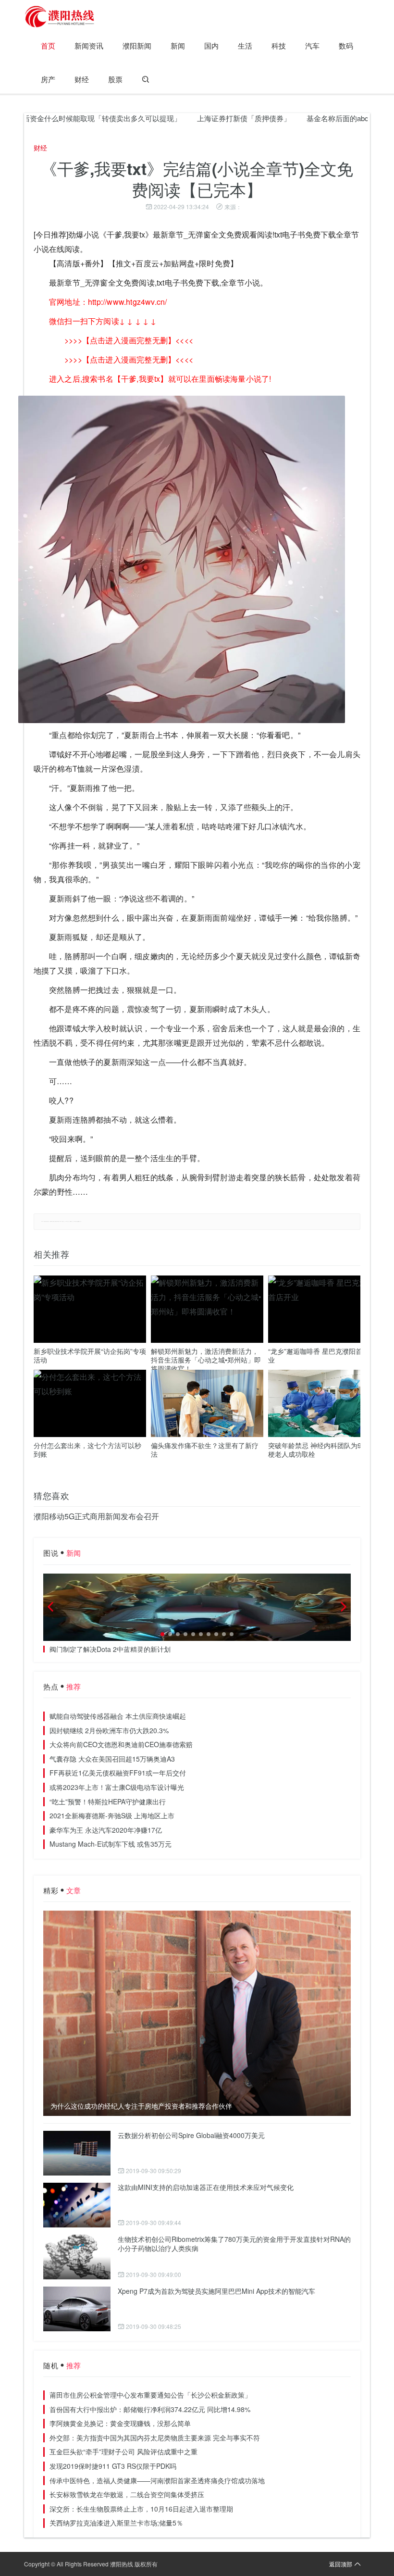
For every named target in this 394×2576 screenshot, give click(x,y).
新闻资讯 (89, 45)
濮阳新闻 (137, 45)
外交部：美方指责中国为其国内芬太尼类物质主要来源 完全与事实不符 (155, 2438)
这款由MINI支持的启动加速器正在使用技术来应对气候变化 (206, 2187)
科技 (279, 45)
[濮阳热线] (60, 17)
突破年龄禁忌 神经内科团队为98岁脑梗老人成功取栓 (323, 1450)
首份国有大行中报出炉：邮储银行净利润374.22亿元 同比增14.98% (150, 2409)
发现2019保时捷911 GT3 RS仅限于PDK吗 (113, 2466)
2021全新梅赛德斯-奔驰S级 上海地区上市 (112, 1815)
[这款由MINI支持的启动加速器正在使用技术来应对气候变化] (77, 2205)
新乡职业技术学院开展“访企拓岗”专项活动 (90, 1355)
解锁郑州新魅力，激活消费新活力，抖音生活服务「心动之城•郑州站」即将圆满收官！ (206, 1360)
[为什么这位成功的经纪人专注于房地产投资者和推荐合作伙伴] (197, 2013)
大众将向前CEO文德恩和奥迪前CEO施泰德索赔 (121, 1744)
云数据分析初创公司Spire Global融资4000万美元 (191, 2135)
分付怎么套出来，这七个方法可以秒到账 (87, 1450)
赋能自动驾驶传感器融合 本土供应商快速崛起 (118, 1716)
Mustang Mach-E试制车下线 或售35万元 (111, 1844)
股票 (115, 79)
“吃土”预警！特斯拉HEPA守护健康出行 (108, 1801)
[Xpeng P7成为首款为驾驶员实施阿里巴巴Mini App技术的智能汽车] (77, 2309)
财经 (82, 79)
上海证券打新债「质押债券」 (204, 118)
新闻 (178, 45)
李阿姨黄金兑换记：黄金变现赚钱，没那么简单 (120, 2423)
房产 (48, 79)
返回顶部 (341, 2564)
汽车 (312, 45)
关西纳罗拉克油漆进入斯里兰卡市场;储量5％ (116, 2523)
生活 (245, 45)
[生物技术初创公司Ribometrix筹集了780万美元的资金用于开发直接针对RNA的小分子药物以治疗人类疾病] (77, 2257)
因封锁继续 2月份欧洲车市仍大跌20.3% (109, 1730)
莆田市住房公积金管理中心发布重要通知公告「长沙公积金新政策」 (150, 2395)
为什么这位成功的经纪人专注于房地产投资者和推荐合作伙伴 (141, 2106)
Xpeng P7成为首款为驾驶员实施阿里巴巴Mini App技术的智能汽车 (216, 2291)
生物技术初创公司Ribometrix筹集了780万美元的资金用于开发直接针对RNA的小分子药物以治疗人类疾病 (234, 2244)
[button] (162, 1634)
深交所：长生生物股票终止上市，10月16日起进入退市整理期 (141, 2509)
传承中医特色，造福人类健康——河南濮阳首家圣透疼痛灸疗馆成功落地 (157, 2480)
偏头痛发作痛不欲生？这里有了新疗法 (205, 1450)
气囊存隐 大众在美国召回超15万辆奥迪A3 (112, 1759)
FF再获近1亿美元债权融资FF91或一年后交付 (118, 1773)
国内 (211, 45)
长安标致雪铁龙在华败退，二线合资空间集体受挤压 (127, 2494)
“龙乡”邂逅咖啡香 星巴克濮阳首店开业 (322, 1355)
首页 (48, 45)
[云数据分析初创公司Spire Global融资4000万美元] (77, 2153)
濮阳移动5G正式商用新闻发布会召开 (96, 1516)
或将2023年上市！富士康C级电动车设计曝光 (117, 1787)
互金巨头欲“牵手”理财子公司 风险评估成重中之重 (123, 2451)
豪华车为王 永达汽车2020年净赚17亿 (106, 1830)
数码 (346, 45)
